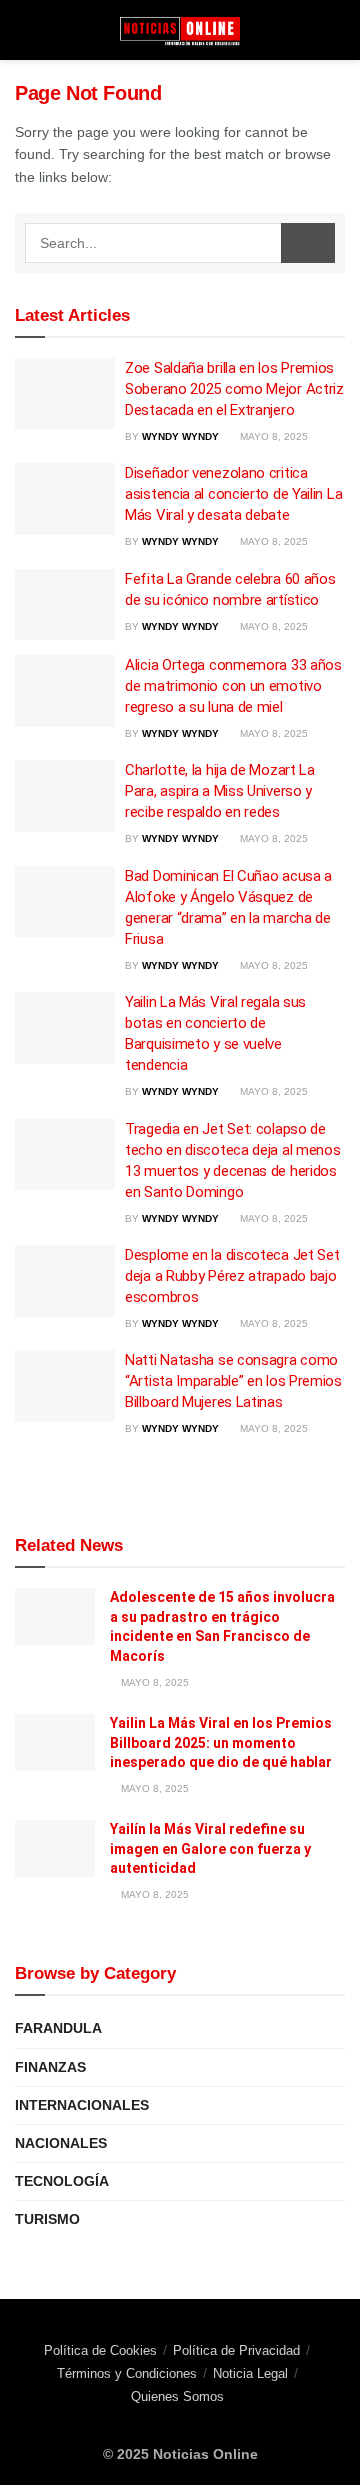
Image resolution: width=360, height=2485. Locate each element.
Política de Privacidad (236, 2350)
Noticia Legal (250, 2373)
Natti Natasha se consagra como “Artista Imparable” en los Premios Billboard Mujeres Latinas (233, 1381)
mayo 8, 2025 (272, 436)
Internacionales (82, 2105)
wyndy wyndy (180, 436)
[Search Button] (308, 243)
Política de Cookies (100, 2350)
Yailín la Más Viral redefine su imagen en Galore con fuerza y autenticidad (210, 1848)
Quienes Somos (177, 2396)
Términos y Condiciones (127, 2373)
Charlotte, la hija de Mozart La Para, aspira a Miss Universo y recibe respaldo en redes (220, 791)
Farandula (58, 2028)
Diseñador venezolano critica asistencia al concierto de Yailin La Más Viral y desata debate (233, 494)
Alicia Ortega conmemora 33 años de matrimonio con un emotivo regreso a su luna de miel (233, 686)
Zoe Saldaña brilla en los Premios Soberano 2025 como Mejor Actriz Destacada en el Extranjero (234, 389)
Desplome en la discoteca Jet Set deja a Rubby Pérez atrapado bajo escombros (232, 1276)
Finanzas (50, 2067)
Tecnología (62, 2181)
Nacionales (61, 2143)
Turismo (47, 2219)
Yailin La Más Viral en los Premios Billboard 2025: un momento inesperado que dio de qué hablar (221, 1742)
